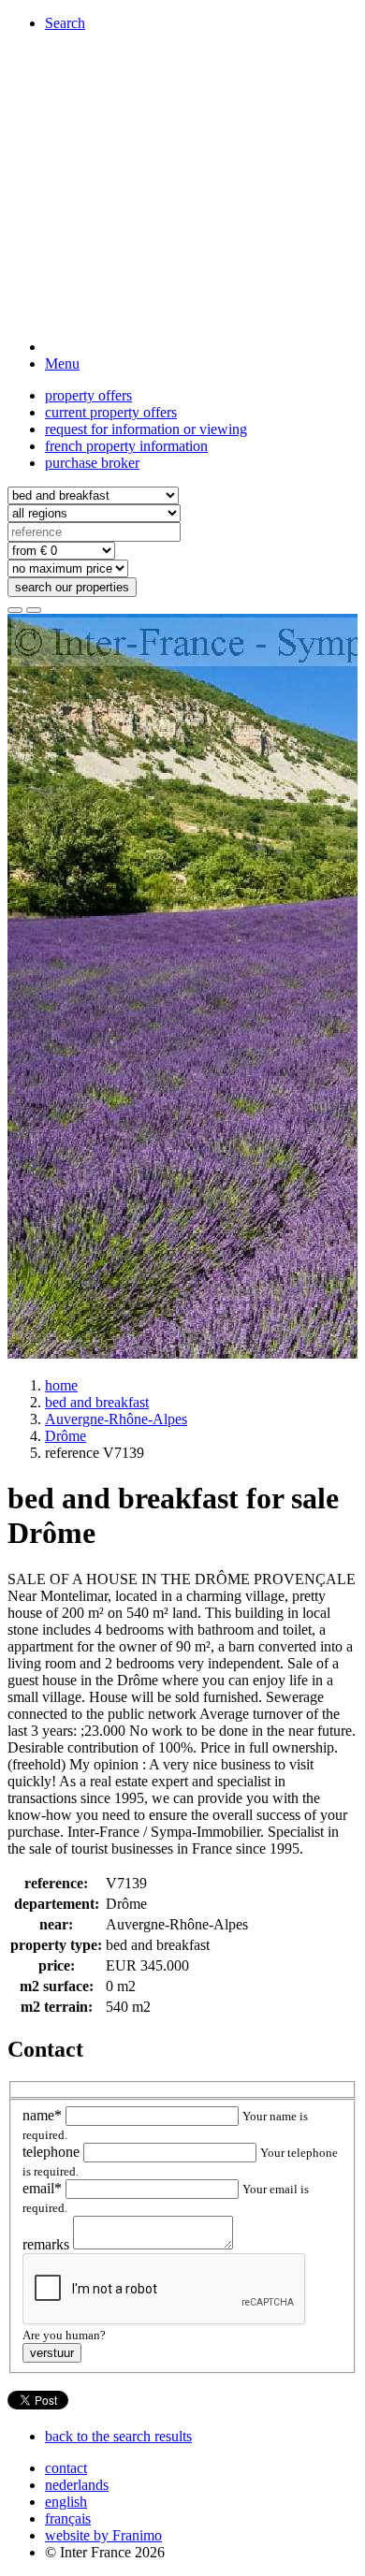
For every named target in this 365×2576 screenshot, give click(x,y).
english (66, 2502)
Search (65, 23)
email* (44, 2188)
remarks (48, 2244)
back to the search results (118, 2436)
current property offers (111, 412)
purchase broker (92, 463)
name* (44, 2115)
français (68, 2518)
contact (66, 2468)
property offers (88, 395)
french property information (126, 446)
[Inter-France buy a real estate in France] (201, 347)
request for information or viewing (146, 429)
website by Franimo (103, 2535)
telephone (53, 2152)
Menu (62, 364)
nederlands (77, 2485)
